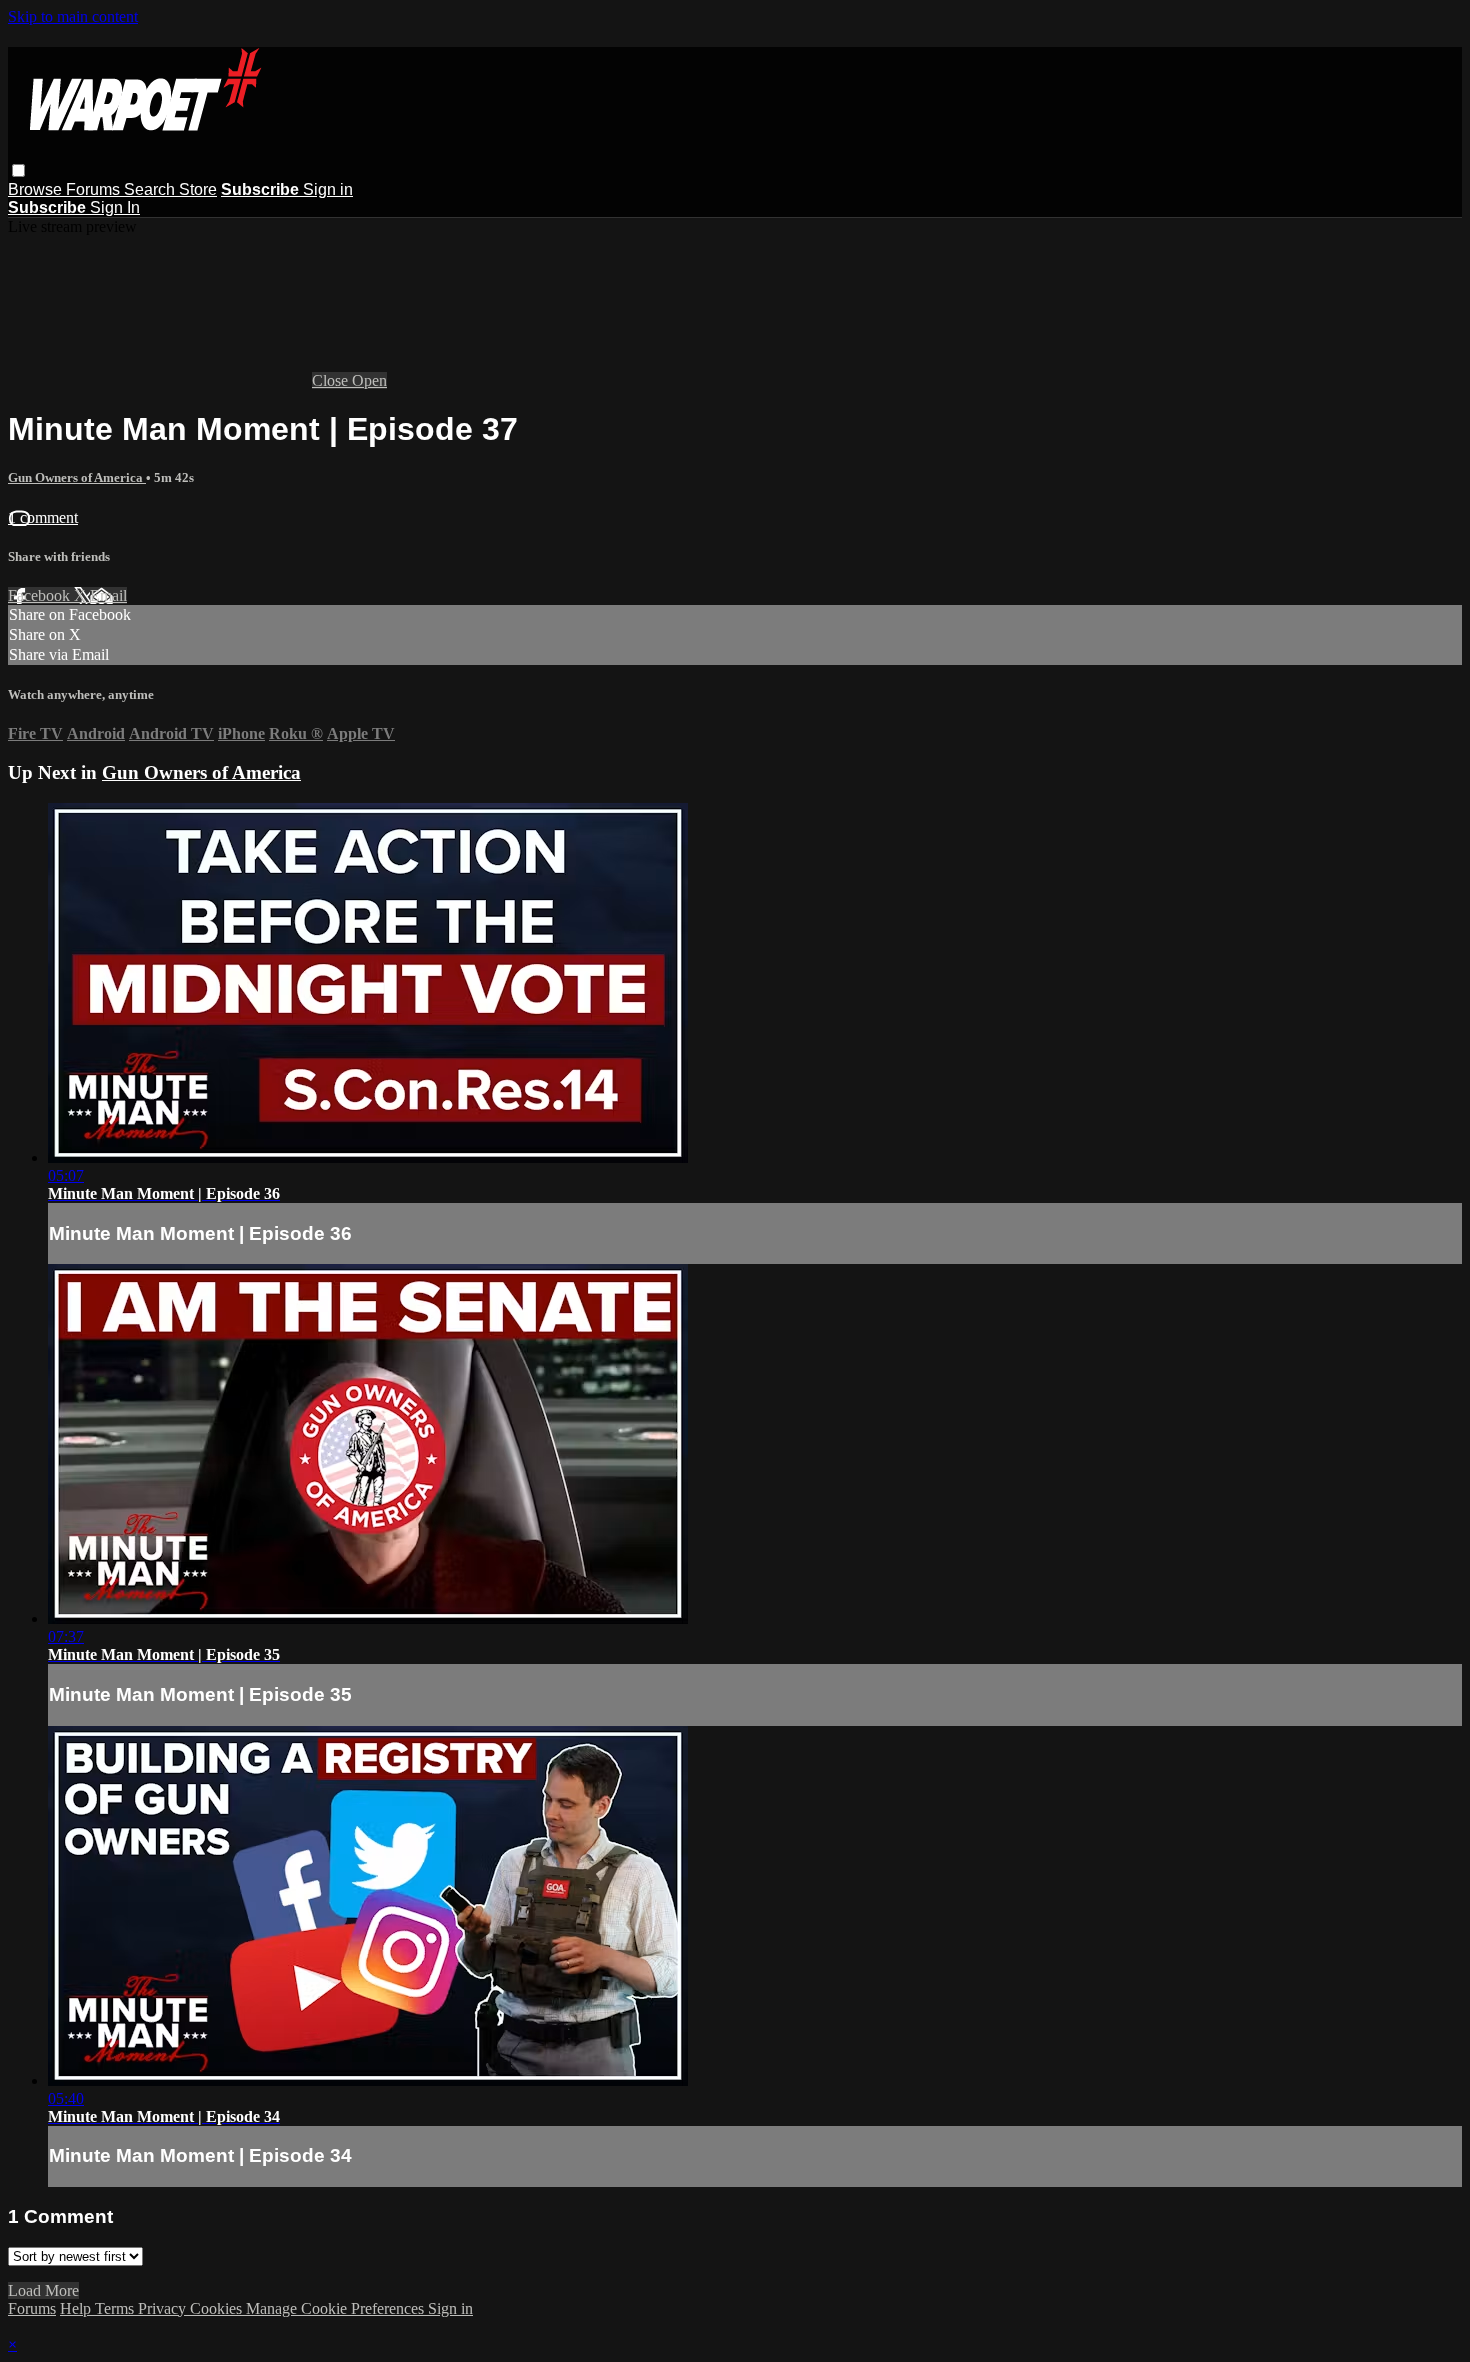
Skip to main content (73, 16)
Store (198, 189)
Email (108, 595)
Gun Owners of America (77, 477)
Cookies (218, 2308)
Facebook (41, 595)
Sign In (115, 207)
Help (77, 2308)
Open (369, 380)
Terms (116, 2308)
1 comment (43, 517)
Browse (37, 189)
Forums (95, 189)
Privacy (164, 2308)
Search (151, 189)
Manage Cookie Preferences (337, 2308)
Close (332, 380)
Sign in (328, 189)
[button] (18, 170)
